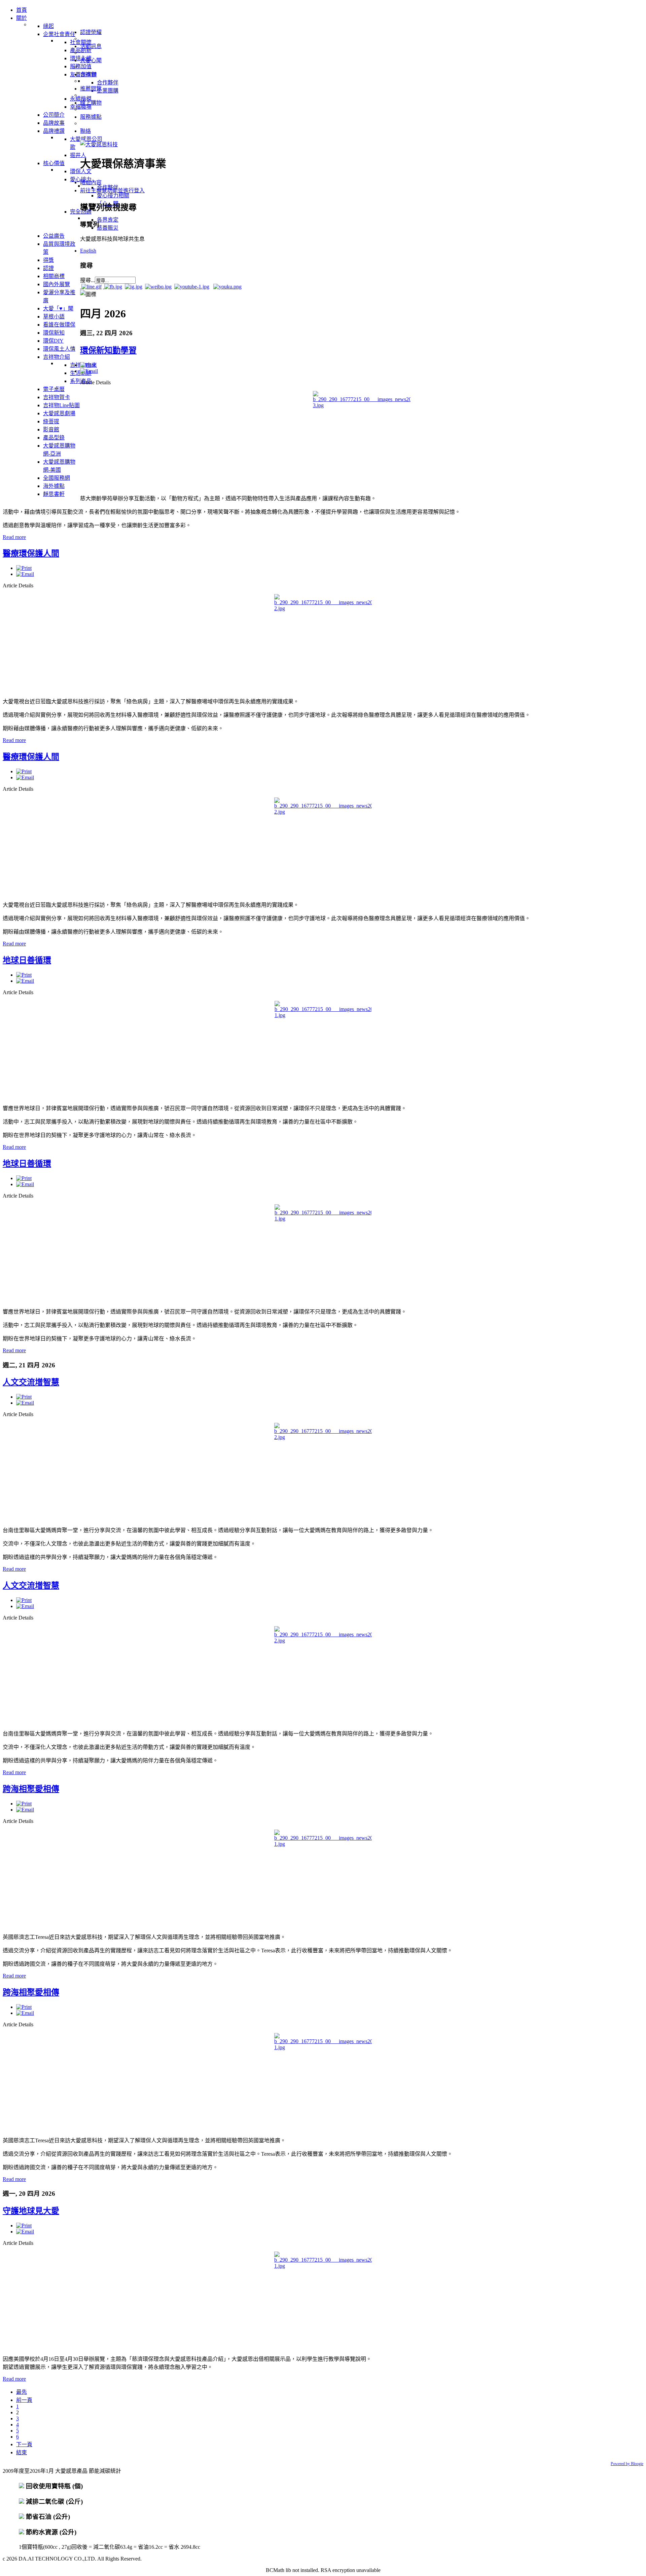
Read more (14, 537)
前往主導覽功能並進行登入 (112, 190)
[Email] (89, 371)
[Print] (88, 365)
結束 (22, 2452)
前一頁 (24, 2400)
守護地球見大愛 (31, 2211)
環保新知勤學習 (108, 350)
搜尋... (87, 280)
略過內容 (91, 182)
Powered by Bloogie (627, 2464)
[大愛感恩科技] (99, 144)
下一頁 (24, 2444)
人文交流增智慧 (31, 1382)
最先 (22, 2392)
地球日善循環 (27, 960)
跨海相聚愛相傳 (31, 1789)
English (88, 251)
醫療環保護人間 (31, 553)
